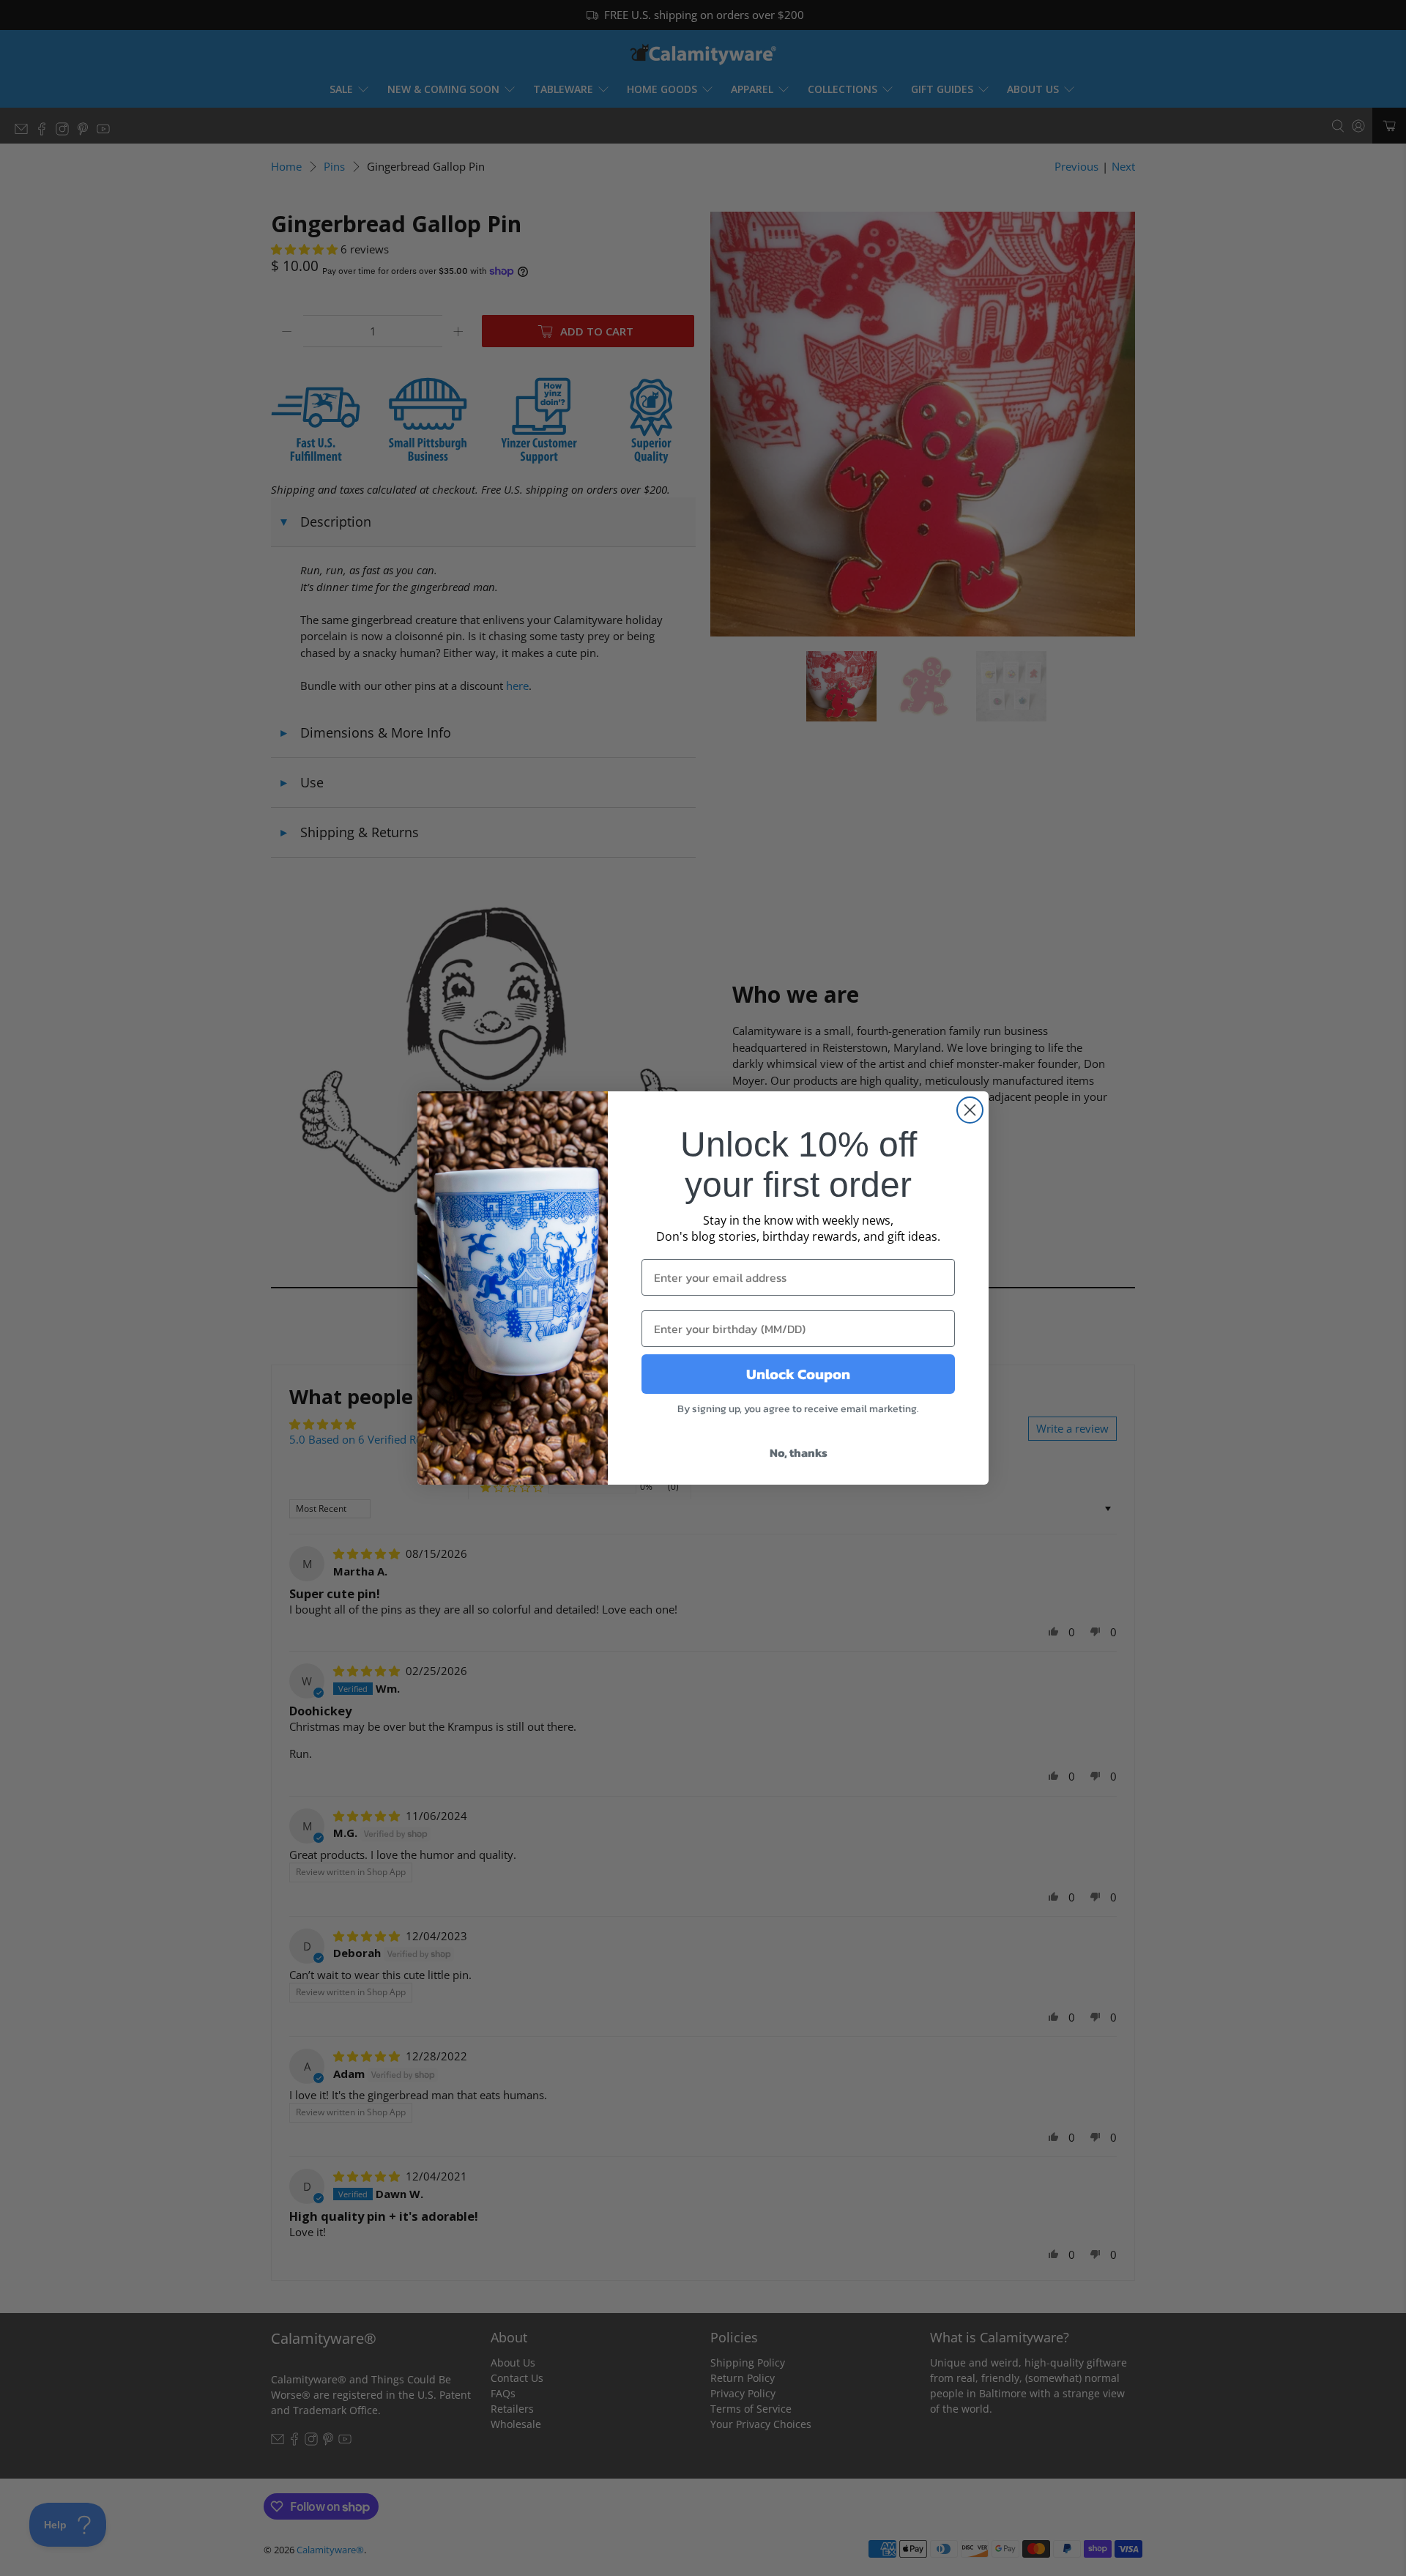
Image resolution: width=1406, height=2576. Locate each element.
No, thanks (799, 1452)
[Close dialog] (970, 1110)
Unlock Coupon (798, 1374)
